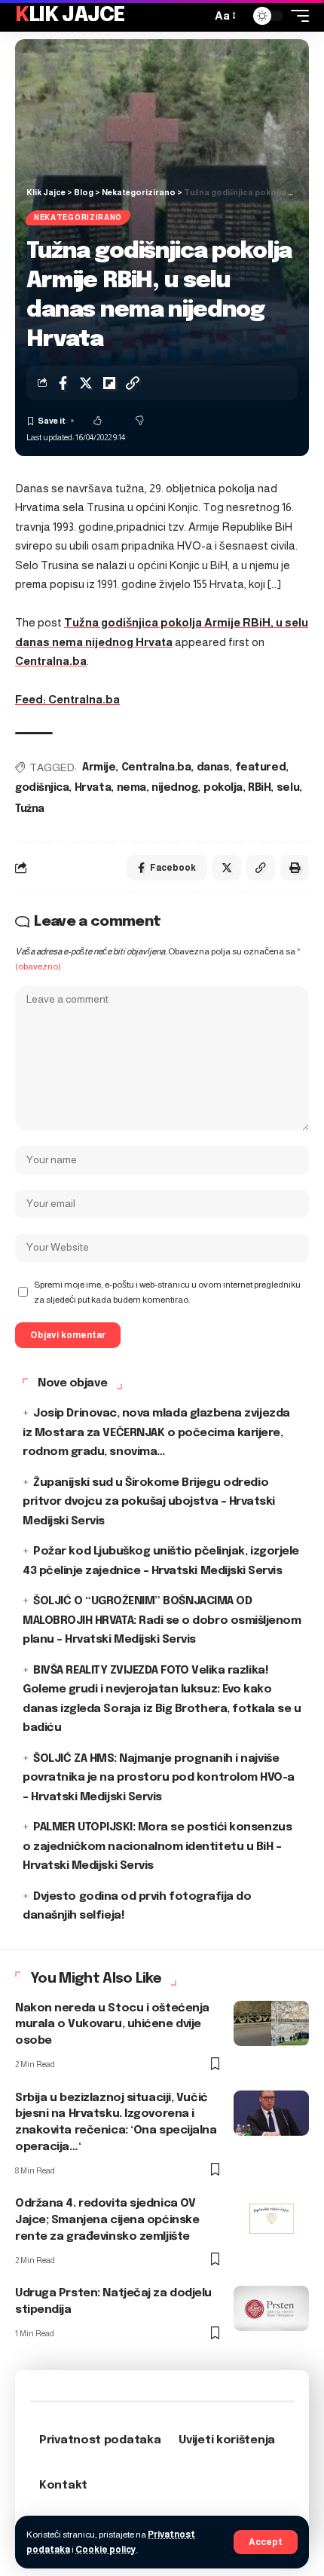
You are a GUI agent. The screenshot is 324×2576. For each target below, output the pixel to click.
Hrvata (93, 788)
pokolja (223, 788)
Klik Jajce (70, 15)
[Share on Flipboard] (109, 383)
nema (131, 788)
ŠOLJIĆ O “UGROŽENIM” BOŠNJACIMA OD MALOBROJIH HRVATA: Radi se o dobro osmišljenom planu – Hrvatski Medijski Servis (162, 1620)
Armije (99, 767)
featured (260, 767)
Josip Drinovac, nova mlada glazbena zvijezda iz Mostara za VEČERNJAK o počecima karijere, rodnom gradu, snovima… (156, 1433)
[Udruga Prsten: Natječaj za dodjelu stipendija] (271, 2308)
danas (213, 767)
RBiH (259, 788)
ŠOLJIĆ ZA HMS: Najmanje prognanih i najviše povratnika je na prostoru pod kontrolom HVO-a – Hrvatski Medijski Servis (159, 1778)
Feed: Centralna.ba (67, 699)
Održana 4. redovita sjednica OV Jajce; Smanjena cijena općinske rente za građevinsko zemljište (107, 2220)
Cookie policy (106, 2550)
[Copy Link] (133, 383)
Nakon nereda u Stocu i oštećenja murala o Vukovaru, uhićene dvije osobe (112, 2025)
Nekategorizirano (78, 217)
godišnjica (42, 788)
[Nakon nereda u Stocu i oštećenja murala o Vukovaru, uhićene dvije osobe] (271, 2023)
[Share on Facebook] (63, 383)
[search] (196, 16)
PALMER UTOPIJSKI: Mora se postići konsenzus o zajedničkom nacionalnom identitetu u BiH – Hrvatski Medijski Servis (157, 1847)
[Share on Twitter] (86, 383)
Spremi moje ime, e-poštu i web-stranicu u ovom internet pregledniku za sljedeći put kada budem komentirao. (167, 1292)
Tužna (30, 809)
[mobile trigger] (296, 16)
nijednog (174, 788)
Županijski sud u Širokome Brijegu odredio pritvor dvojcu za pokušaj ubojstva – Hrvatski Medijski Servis (149, 1502)
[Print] (295, 868)
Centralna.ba (51, 661)
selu (288, 788)
